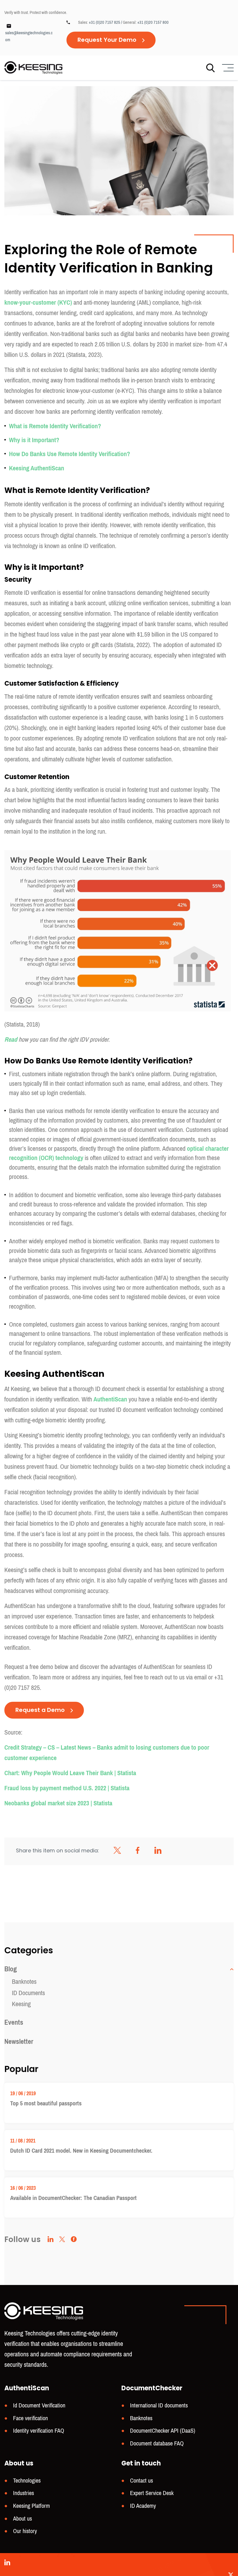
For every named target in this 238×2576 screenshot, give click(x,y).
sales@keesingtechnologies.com (29, 36)
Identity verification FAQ (39, 2431)
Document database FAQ (157, 2444)
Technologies (27, 2481)
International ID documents (159, 2406)
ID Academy (143, 2506)
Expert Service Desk (152, 2493)
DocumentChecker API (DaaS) (163, 2431)
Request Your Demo (107, 40)
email (200, 1677)
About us (22, 2519)
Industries (24, 2493)
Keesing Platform (31, 2506)
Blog (11, 1969)
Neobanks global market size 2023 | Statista (58, 1803)
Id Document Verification (39, 2406)
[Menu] (227, 68)
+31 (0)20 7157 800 (153, 22)
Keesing (21, 2004)
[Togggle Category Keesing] (231, 1969)
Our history (25, 2531)
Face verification (30, 2418)
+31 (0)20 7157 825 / (106, 22)
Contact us (141, 2481)
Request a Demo (40, 1710)
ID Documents (28, 1993)
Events (14, 2022)
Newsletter (19, 2042)
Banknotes (24, 1982)
